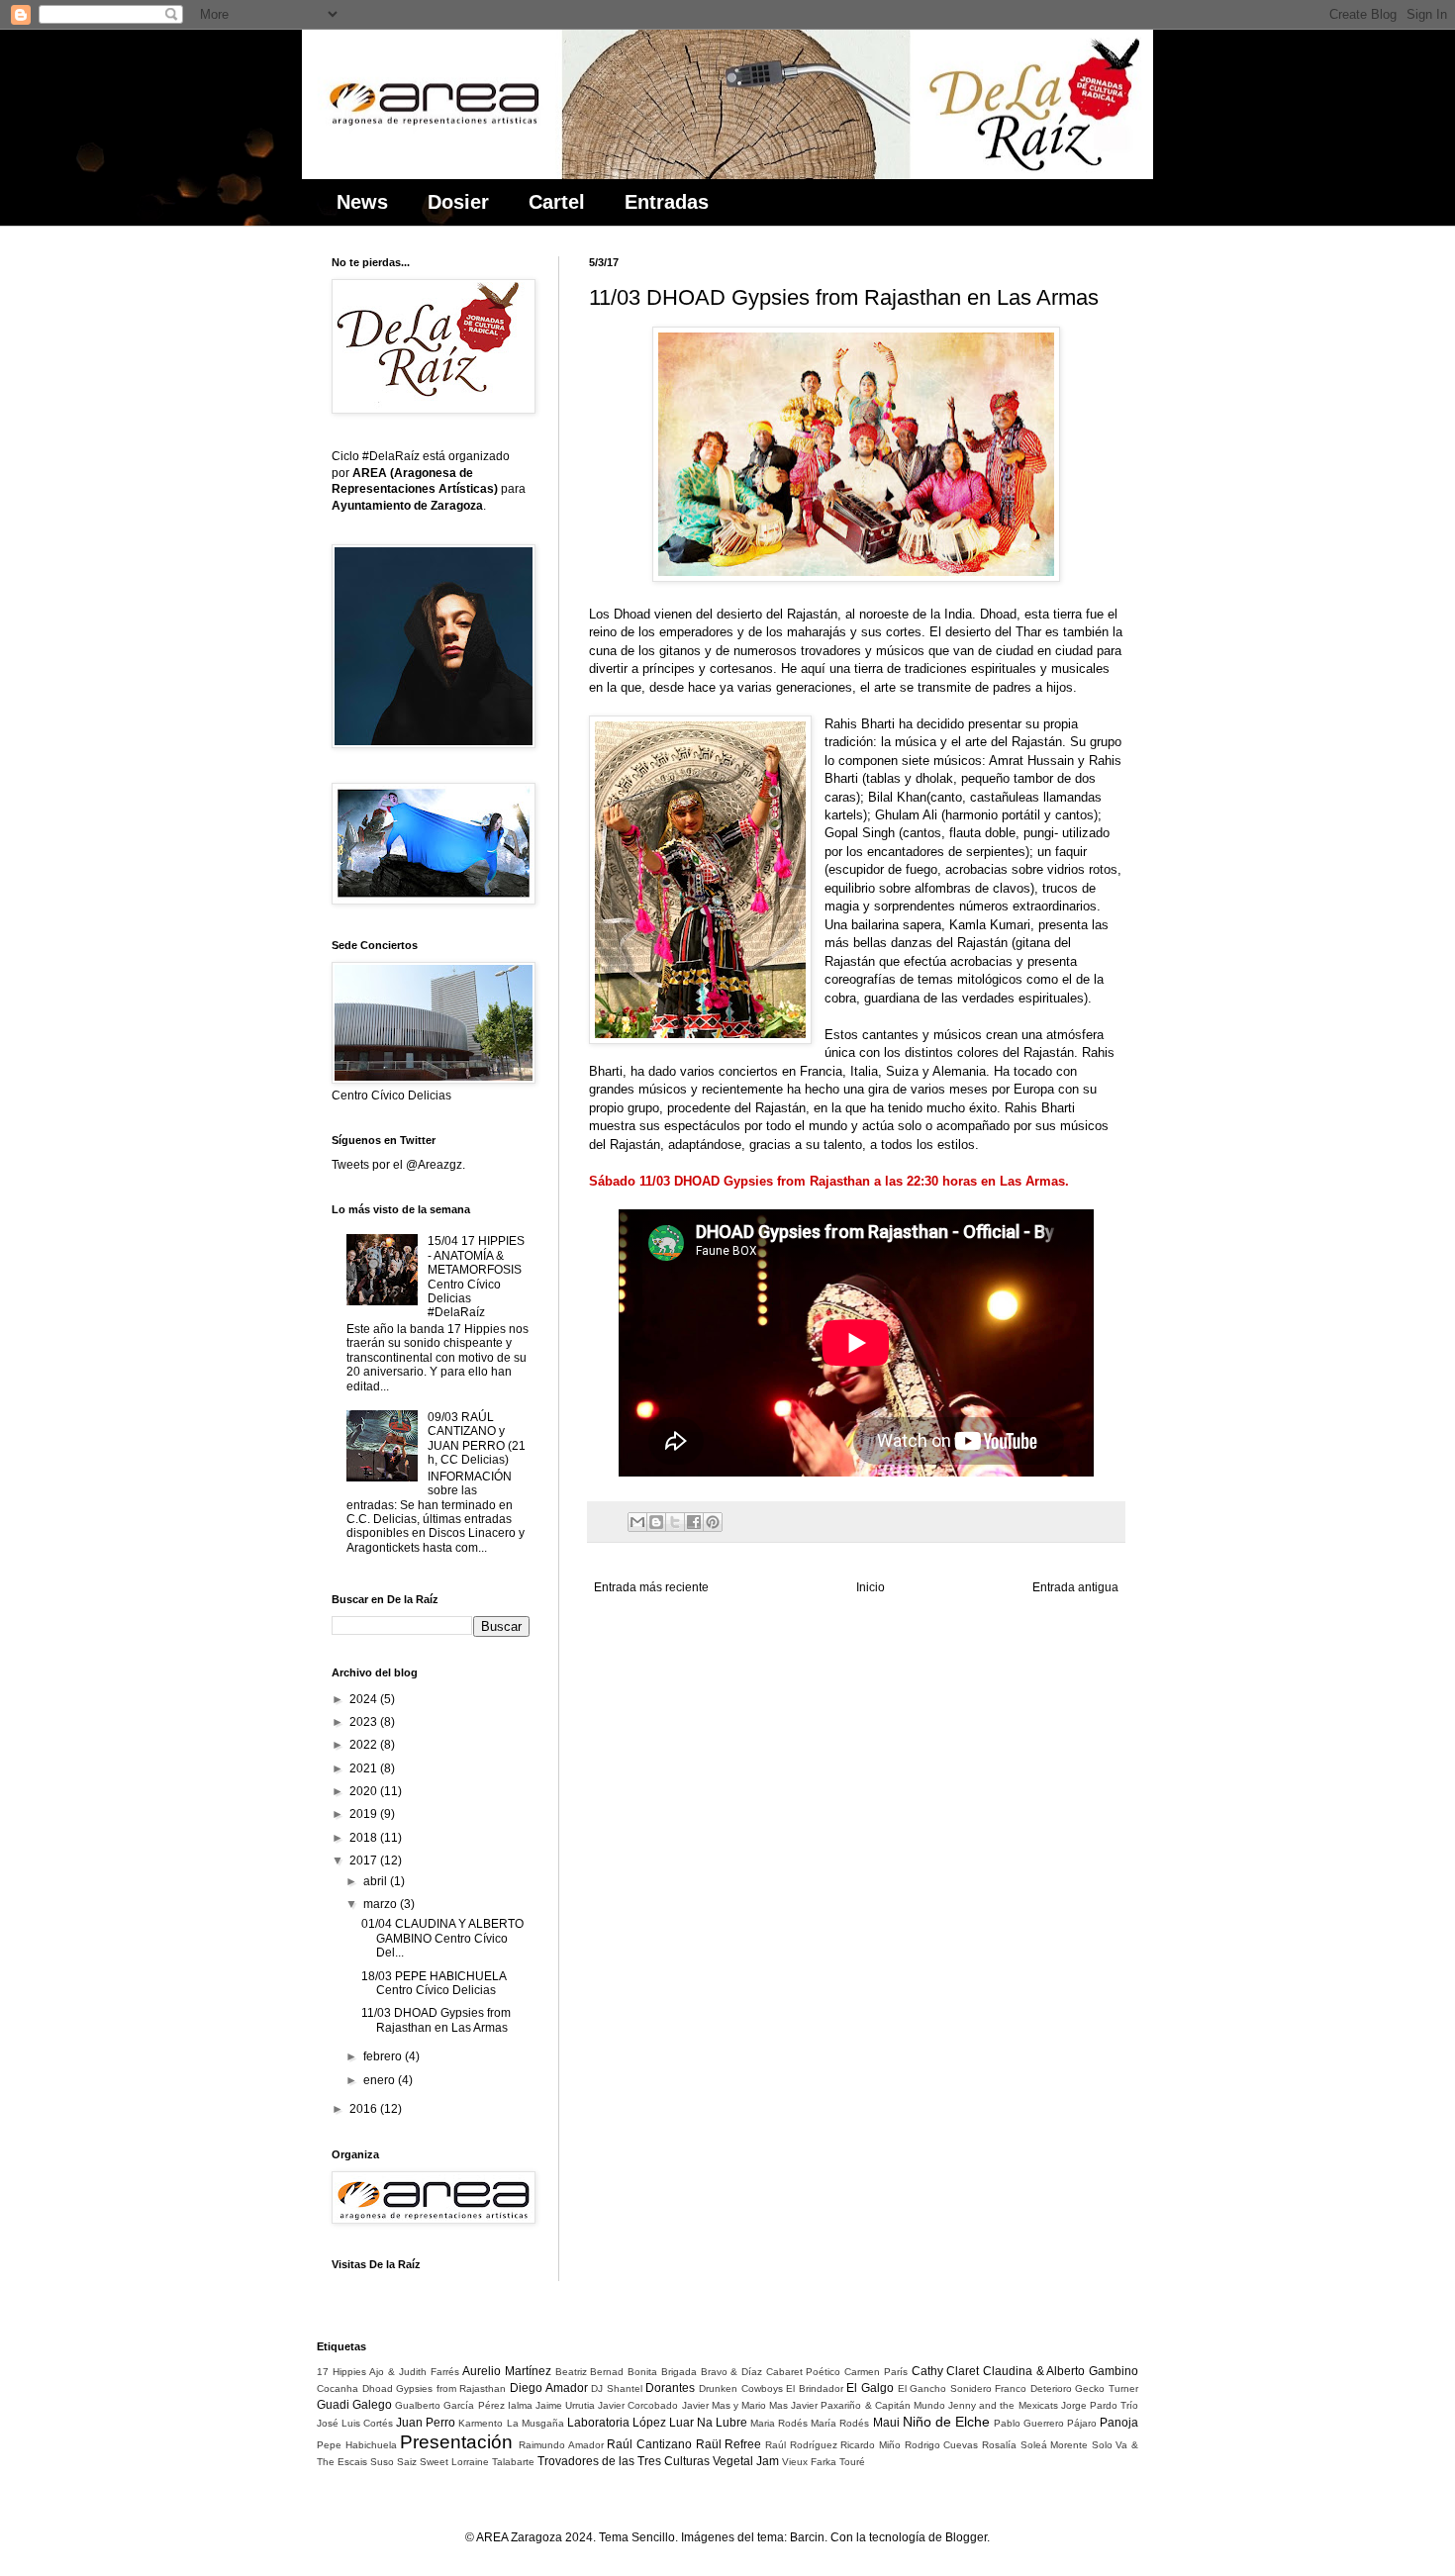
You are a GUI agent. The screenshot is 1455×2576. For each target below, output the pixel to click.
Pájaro (1082, 2423)
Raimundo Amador (561, 2445)
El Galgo (870, 2388)
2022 (365, 1745)
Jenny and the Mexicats (1003, 2405)
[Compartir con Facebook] (694, 1522)
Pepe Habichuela (357, 2445)
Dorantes (670, 2388)
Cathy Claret (946, 2371)
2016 (365, 2109)
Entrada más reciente (651, 1587)
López (649, 2423)
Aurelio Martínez (507, 2371)
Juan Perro (426, 2423)
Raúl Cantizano (649, 2444)
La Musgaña (535, 2423)
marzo (382, 1904)
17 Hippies (341, 2372)
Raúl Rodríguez (801, 2445)
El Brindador (815, 2388)
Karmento (481, 2423)
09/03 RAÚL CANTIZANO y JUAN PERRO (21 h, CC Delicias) (477, 1438)
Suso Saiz (393, 2462)
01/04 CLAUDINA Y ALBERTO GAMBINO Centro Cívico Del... (442, 1938)
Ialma (520, 2405)
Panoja (1119, 2423)
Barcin (807, 2537)
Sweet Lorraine (454, 2462)
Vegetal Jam (746, 2461)
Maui (886, 2423)
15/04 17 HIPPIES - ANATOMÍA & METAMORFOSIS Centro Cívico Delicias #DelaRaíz (476, 1277)
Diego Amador (549, 2388)
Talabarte (513, 2462)
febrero (384, 2056)
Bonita (642, 2372)
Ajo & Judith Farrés (414, 2372)
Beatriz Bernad (590, 2372)
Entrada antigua (1075, 1587)
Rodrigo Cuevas (942, 2445)
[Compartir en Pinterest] (713, 1522)
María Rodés (840, 2423)
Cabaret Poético (804, 2372)
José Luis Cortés (355, 2423)
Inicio (871, 1587)
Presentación (456, 2442)
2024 (365, 1699)
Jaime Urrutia (565, 2405)
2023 (365, 1722)
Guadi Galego (354, 2405)
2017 (365, 1860)
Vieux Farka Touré (824, 2462)
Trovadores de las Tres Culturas (624, 2461)
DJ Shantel (617, 2388)
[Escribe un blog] (656, 1522)
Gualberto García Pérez (449, 2405)
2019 (365, 1814)
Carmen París (876, 2372)
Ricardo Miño (871, 2445)
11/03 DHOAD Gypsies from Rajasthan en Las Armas (436, 2020)
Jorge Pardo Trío (1100, 2405)
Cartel (557, 202)
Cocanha (338, 2388)
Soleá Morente (1055, 2445)
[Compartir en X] (675, 1522)
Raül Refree (729, 2444)
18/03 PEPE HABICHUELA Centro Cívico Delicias (434, 1983)
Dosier (458, 202)
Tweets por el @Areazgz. (398, 1165)
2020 (365, 1791)
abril (377, 1881)
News (362, 202)
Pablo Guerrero (1029, 2423)
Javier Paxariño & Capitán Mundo (868, 2405)
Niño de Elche (946, 2422)
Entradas (667, 202)
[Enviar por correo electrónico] (637, 1522)
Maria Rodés (779, 2423)
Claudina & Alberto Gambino (1061, 2371)
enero (381, 2080)
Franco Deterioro (1033, 2388)
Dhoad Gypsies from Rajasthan (435, 2388)
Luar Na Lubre (708, 2423)
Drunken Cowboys (741, 2388)
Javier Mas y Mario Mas (735, 2405)
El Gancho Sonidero (945, 2388)
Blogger (966, 2537)
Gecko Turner (1107, 2388)
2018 (365, 1838)
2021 (365, 1768)
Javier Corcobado (638, 2405)
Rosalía (999, 2445)
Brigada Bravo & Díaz (712, 2372)
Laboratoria (598, 2423)
